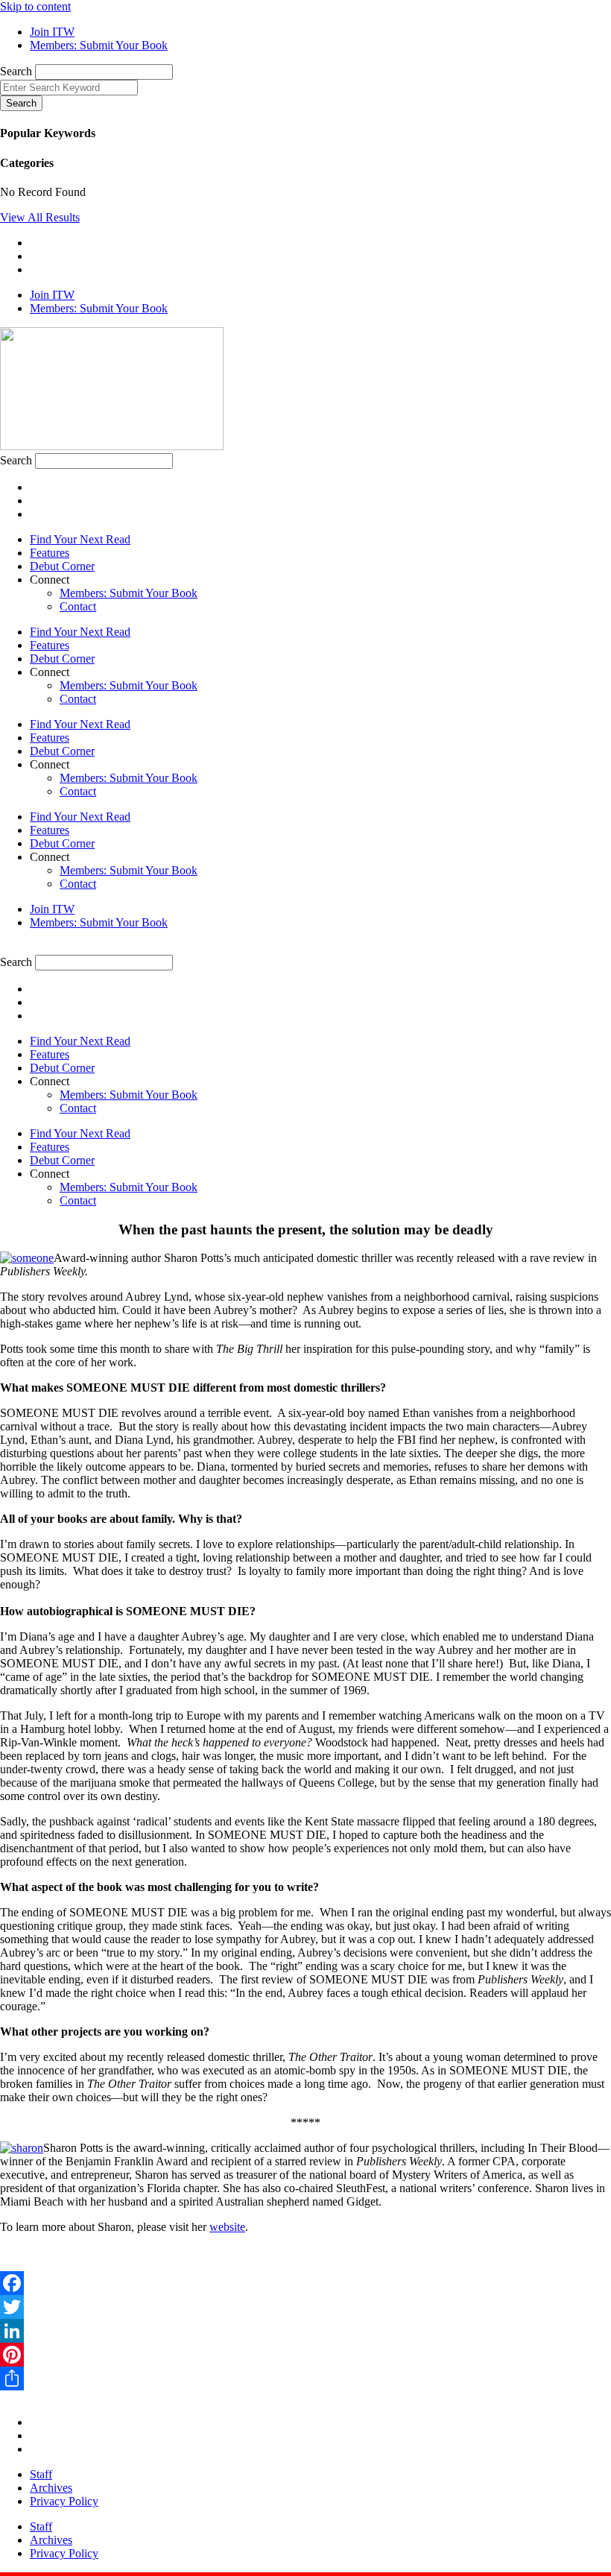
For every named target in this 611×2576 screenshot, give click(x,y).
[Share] (305, 2378)
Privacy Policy (64, 2501)
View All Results (40, 217)
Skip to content (35, 6)
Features (50, 553)
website (227, 2227)
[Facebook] (305, 2283)
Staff (41, 2474)
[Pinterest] (305, 2355)
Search (16, 71)
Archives (51, 2488)
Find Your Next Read (80, 539)
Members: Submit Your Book (129, 593)
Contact (78, 606)
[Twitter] (305, 2307)
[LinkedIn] (305, 2331)
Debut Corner (62, 566)
